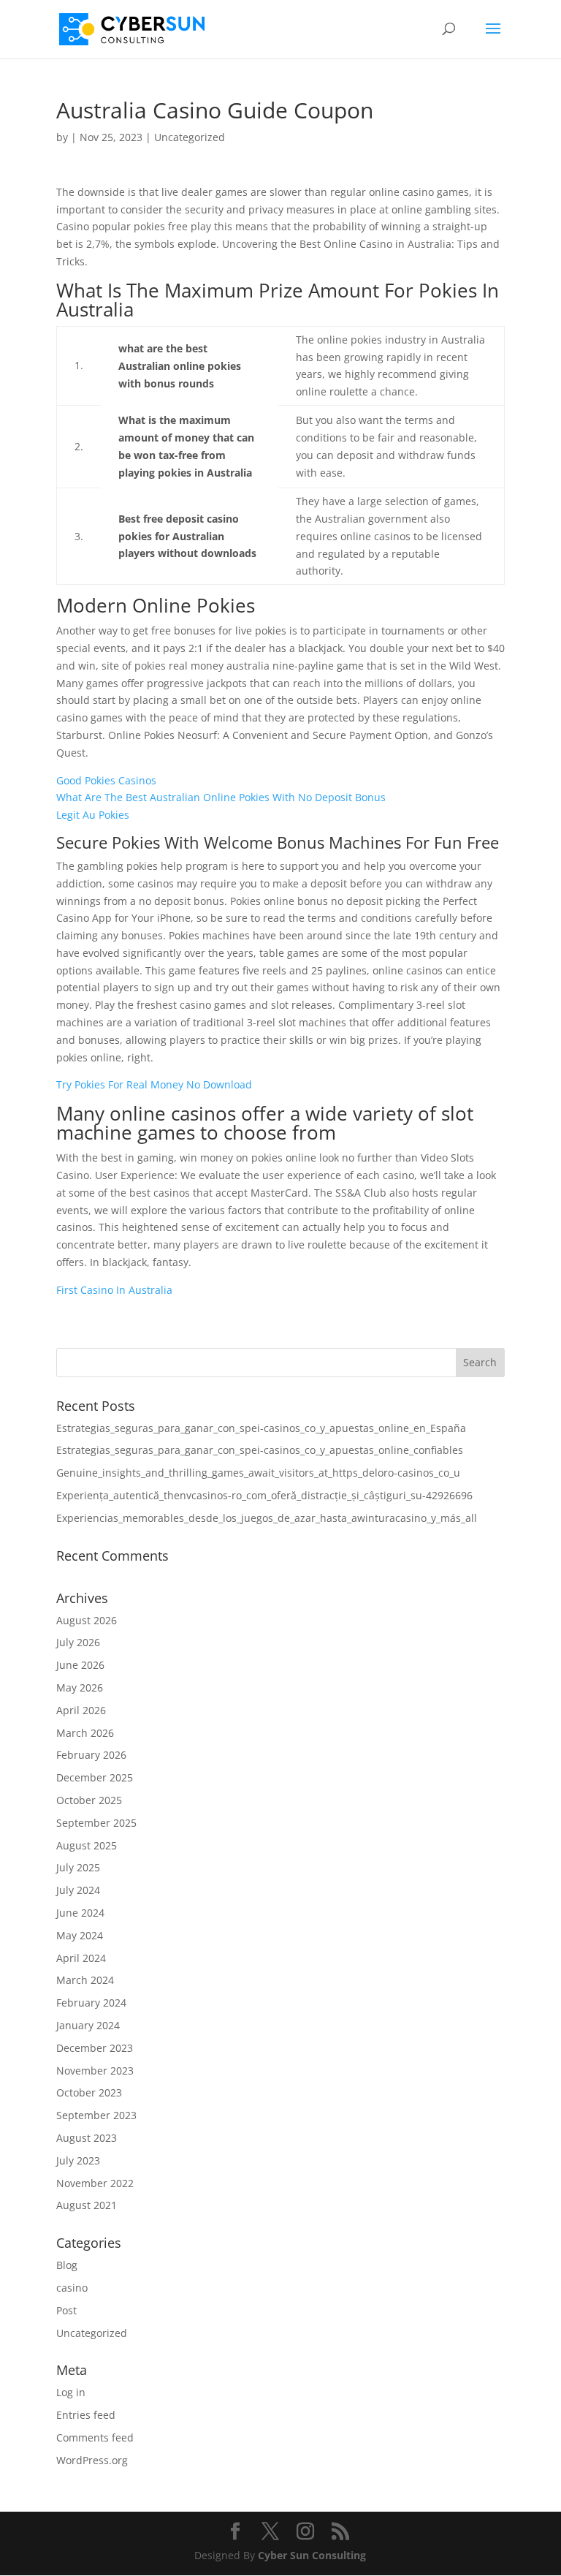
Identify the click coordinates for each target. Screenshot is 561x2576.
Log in (71, 2392)
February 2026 (91, 1755)
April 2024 (81, 1958)
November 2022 (95, 2183)
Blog (67, 2265)
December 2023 (95, 2048)
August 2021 (87, 2205)
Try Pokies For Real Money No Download (154, 1084)
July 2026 (78, 1642)
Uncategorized (92, 2333)
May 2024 (80, 1935)
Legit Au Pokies (93, 815)
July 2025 (78, 1867)
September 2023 (96, 2115)
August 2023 (87, 2138)
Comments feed (95, 2437)
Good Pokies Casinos (106, 780)
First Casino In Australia (114, 1290)
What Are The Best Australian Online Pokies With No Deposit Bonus (221, 797)
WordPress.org (92, 2460)
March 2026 (85, 1733)
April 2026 (81, 1710)
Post (66, 2310)
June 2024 (80, 1913)
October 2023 (89, 2092)
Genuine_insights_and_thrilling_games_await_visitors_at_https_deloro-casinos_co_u (258, 1473)
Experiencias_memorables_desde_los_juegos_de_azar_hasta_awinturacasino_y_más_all (267, 1518)
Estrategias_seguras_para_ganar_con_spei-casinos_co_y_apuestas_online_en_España (261, 1428)
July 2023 (78, 2160)
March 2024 (85, 1980)
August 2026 (87, 1620)
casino (72, 2288)
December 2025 (95, 1777)
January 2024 (88, 2025)
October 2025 (89, 1800)
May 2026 (80, 1687)
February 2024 (91, 2003)
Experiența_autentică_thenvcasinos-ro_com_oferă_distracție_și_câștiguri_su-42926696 (264, 1495)
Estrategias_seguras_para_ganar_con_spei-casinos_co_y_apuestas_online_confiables (260, 1450)
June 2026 (80, 1665)
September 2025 (96, 1823)
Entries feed (86, 2415)
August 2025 (87, 1845)
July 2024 (78, 1890)
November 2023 (95, 2071)
